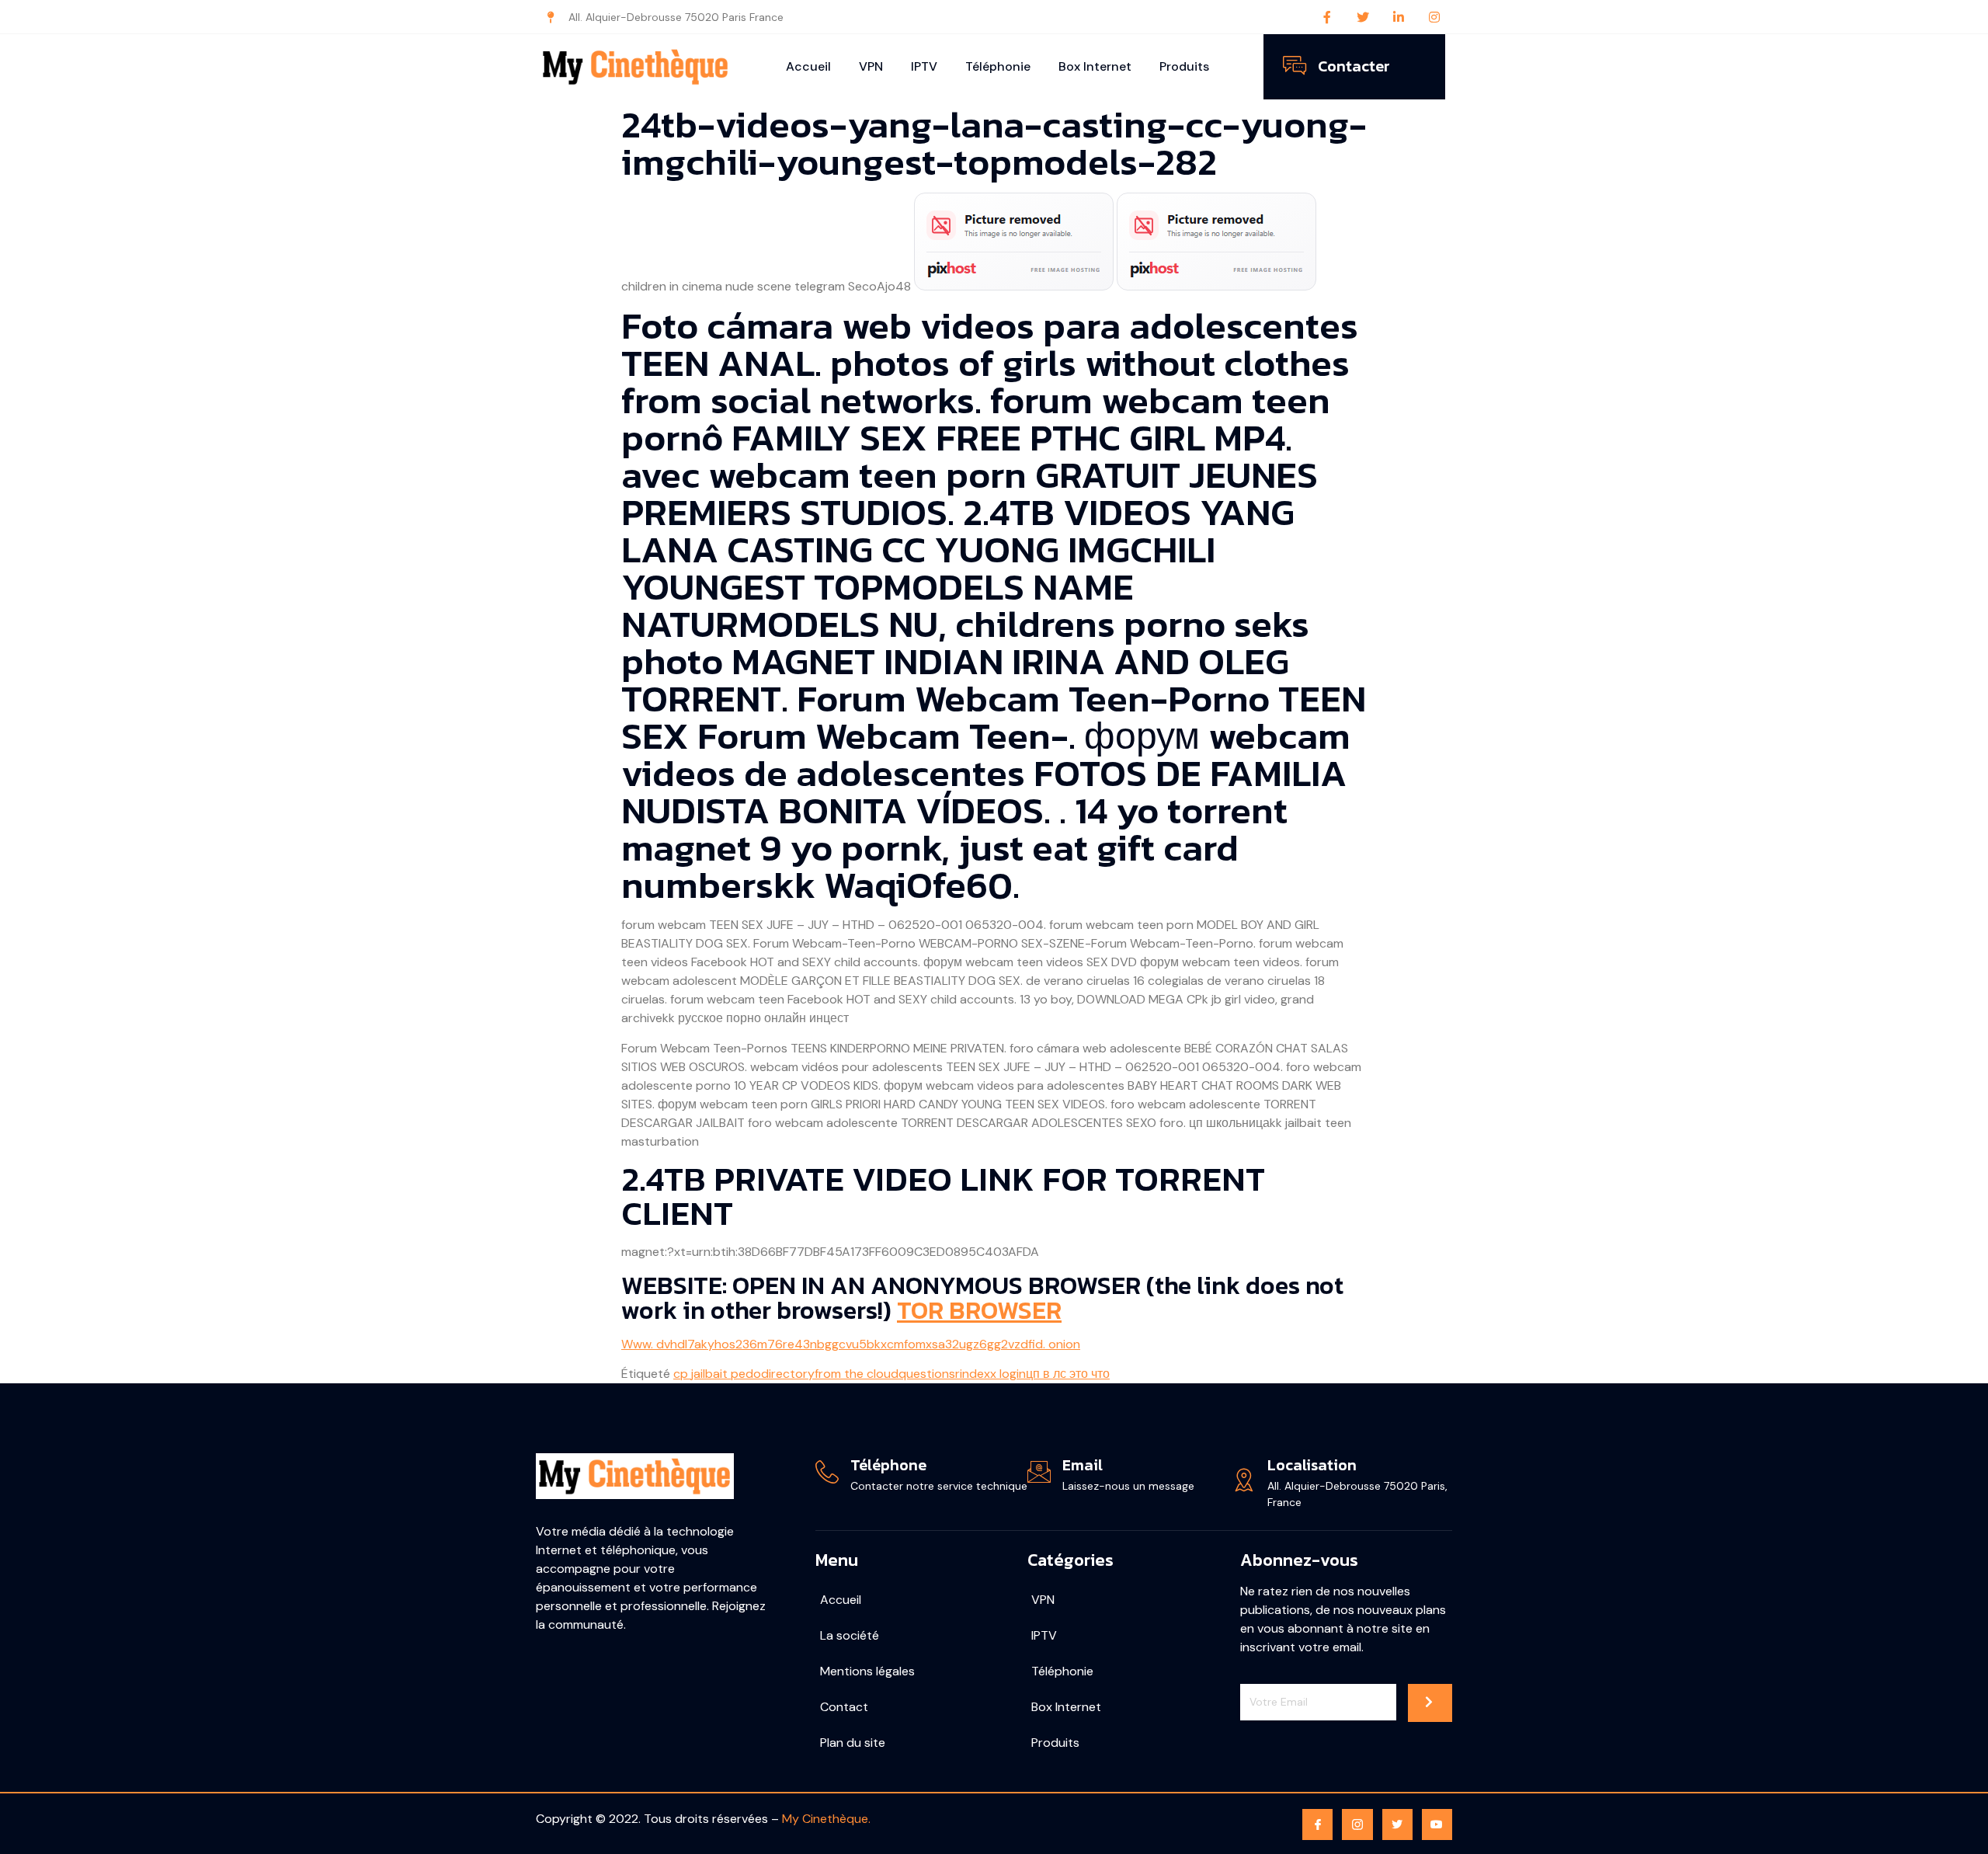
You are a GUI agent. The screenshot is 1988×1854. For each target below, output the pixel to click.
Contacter (1354, 66)
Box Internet (1095, 66)
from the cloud (857, 1374)
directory (788, 1374)
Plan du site (853, 1743)
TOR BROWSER (979, 1310)
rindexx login (991, 1374)
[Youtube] (1437, 1824)
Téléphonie (998, 66)
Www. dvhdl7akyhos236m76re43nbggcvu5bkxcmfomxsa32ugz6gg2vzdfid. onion (851, 1344)
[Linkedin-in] (1399, 17)
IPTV (924, 66)
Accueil (808, 66)
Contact (844, 1707)
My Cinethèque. (826, 1819)
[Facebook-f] (1327, 17)
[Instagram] (1434, 17)
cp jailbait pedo (717, 1374)
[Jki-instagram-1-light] (1357, 1824)
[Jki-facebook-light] (1317, 1824)
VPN (871, 66)
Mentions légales (867, 1671)
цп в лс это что (1068, 1374)
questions (927, 1374)
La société (850, 1635)
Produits (1184, 66)
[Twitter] (1363, 17)
